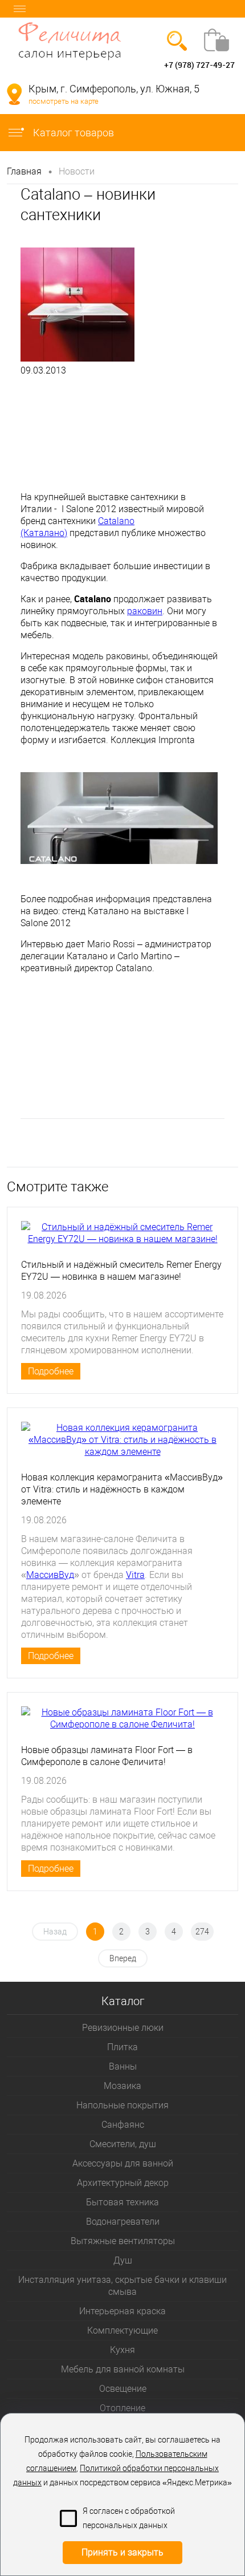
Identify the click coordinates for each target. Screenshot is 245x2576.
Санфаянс (123, 2125)
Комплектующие (122, 2330)
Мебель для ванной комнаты (123, 2369)
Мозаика (122, 2086)
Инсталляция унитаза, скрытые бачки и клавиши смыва (122, 2286)
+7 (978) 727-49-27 (199, 65)
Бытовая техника (122, 2202)
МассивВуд (50, 1575)
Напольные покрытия (122, 2105)
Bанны (123, 2066)
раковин (145, 611)
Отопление (122, 2408)
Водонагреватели (123, 2222)
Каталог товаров (72, 133)
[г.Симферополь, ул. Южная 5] (14, 94)
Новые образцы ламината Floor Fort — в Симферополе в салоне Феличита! (107, 1756)
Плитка (122, 2047)
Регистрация (54, 65)
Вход (16, 65)
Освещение (123, 2389)
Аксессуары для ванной (123, 2163)
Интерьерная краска (122, 2311)
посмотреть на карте (64, 101)
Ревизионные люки (123, 2028)
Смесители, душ (123, 2144)
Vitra (135, 1575)
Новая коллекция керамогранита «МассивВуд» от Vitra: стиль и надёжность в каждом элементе (122, 1489)
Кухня (122, 2350)
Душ (123, 2260)
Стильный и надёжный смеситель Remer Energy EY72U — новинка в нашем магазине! (121, 1271)
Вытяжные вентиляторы (123, 2241)
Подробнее (51, 1371)
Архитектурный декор (123, 2183)
